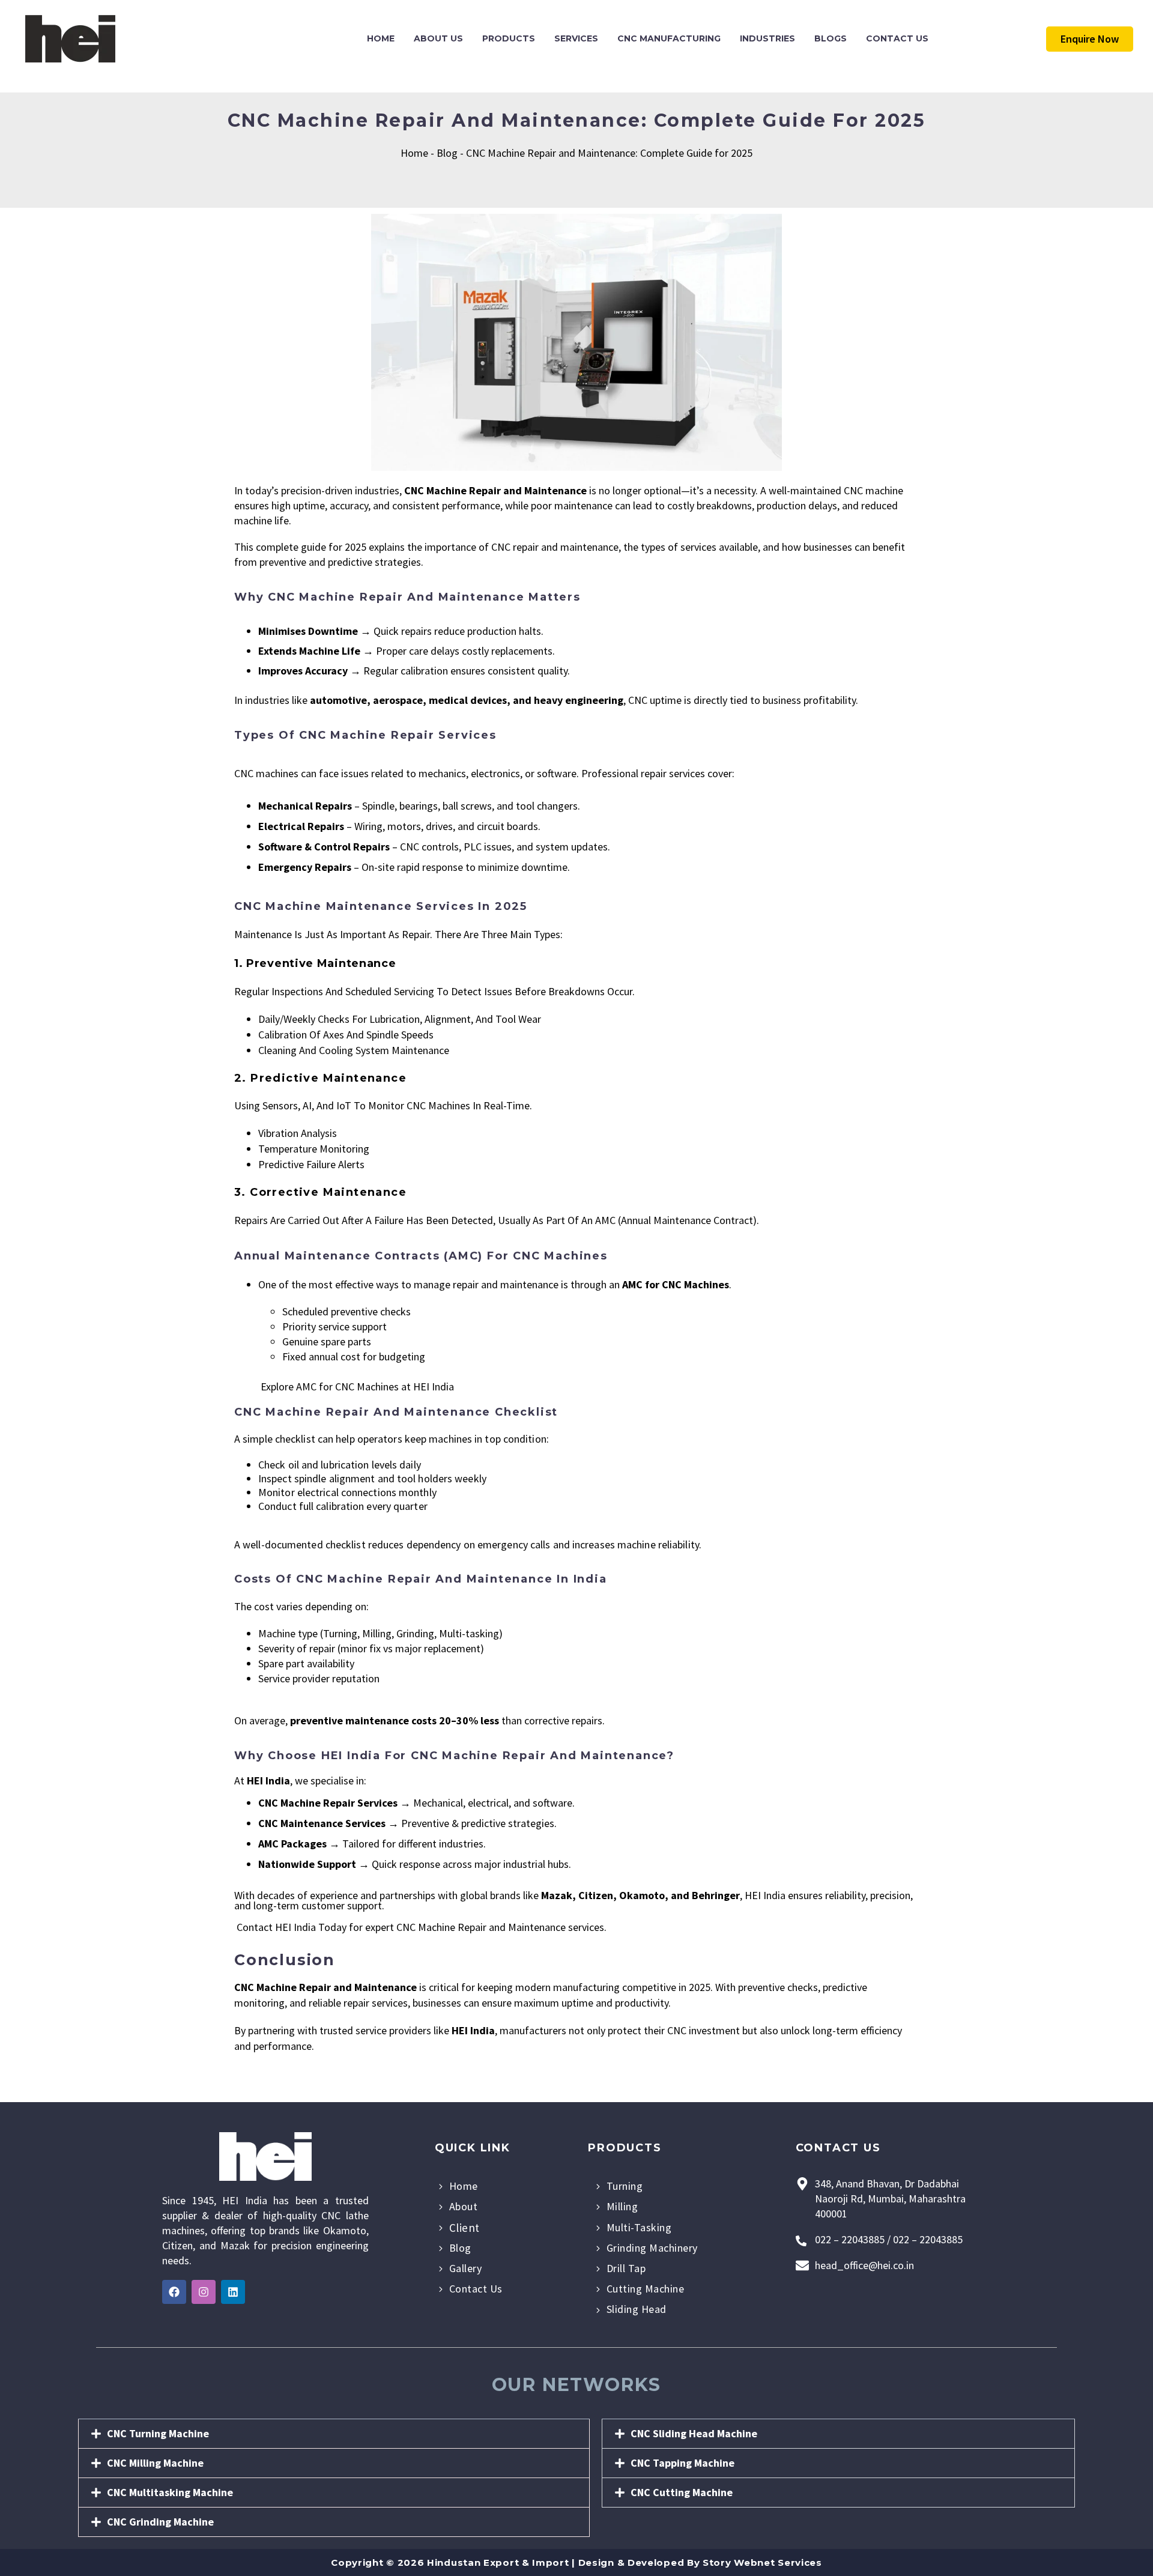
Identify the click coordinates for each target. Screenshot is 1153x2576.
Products (509, 38)
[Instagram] (204, 2292)
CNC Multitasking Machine (170, 2492)
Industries (767, 38)
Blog (447, 153)
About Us (438, 38)
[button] (334, 2434)
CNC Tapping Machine (682, 2463)
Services (576, 38)
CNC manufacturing (669, 38)
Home (381, 38)
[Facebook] (174, 2292)
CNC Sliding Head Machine (694, 2433)
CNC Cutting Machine (682, 2492)
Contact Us (897, 38)
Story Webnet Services (762, 2562)
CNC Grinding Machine (160, 2522)
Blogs (831, 38)
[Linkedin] (233, 2292)
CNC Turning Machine (158, 2433)
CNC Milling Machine (155, 2463)
